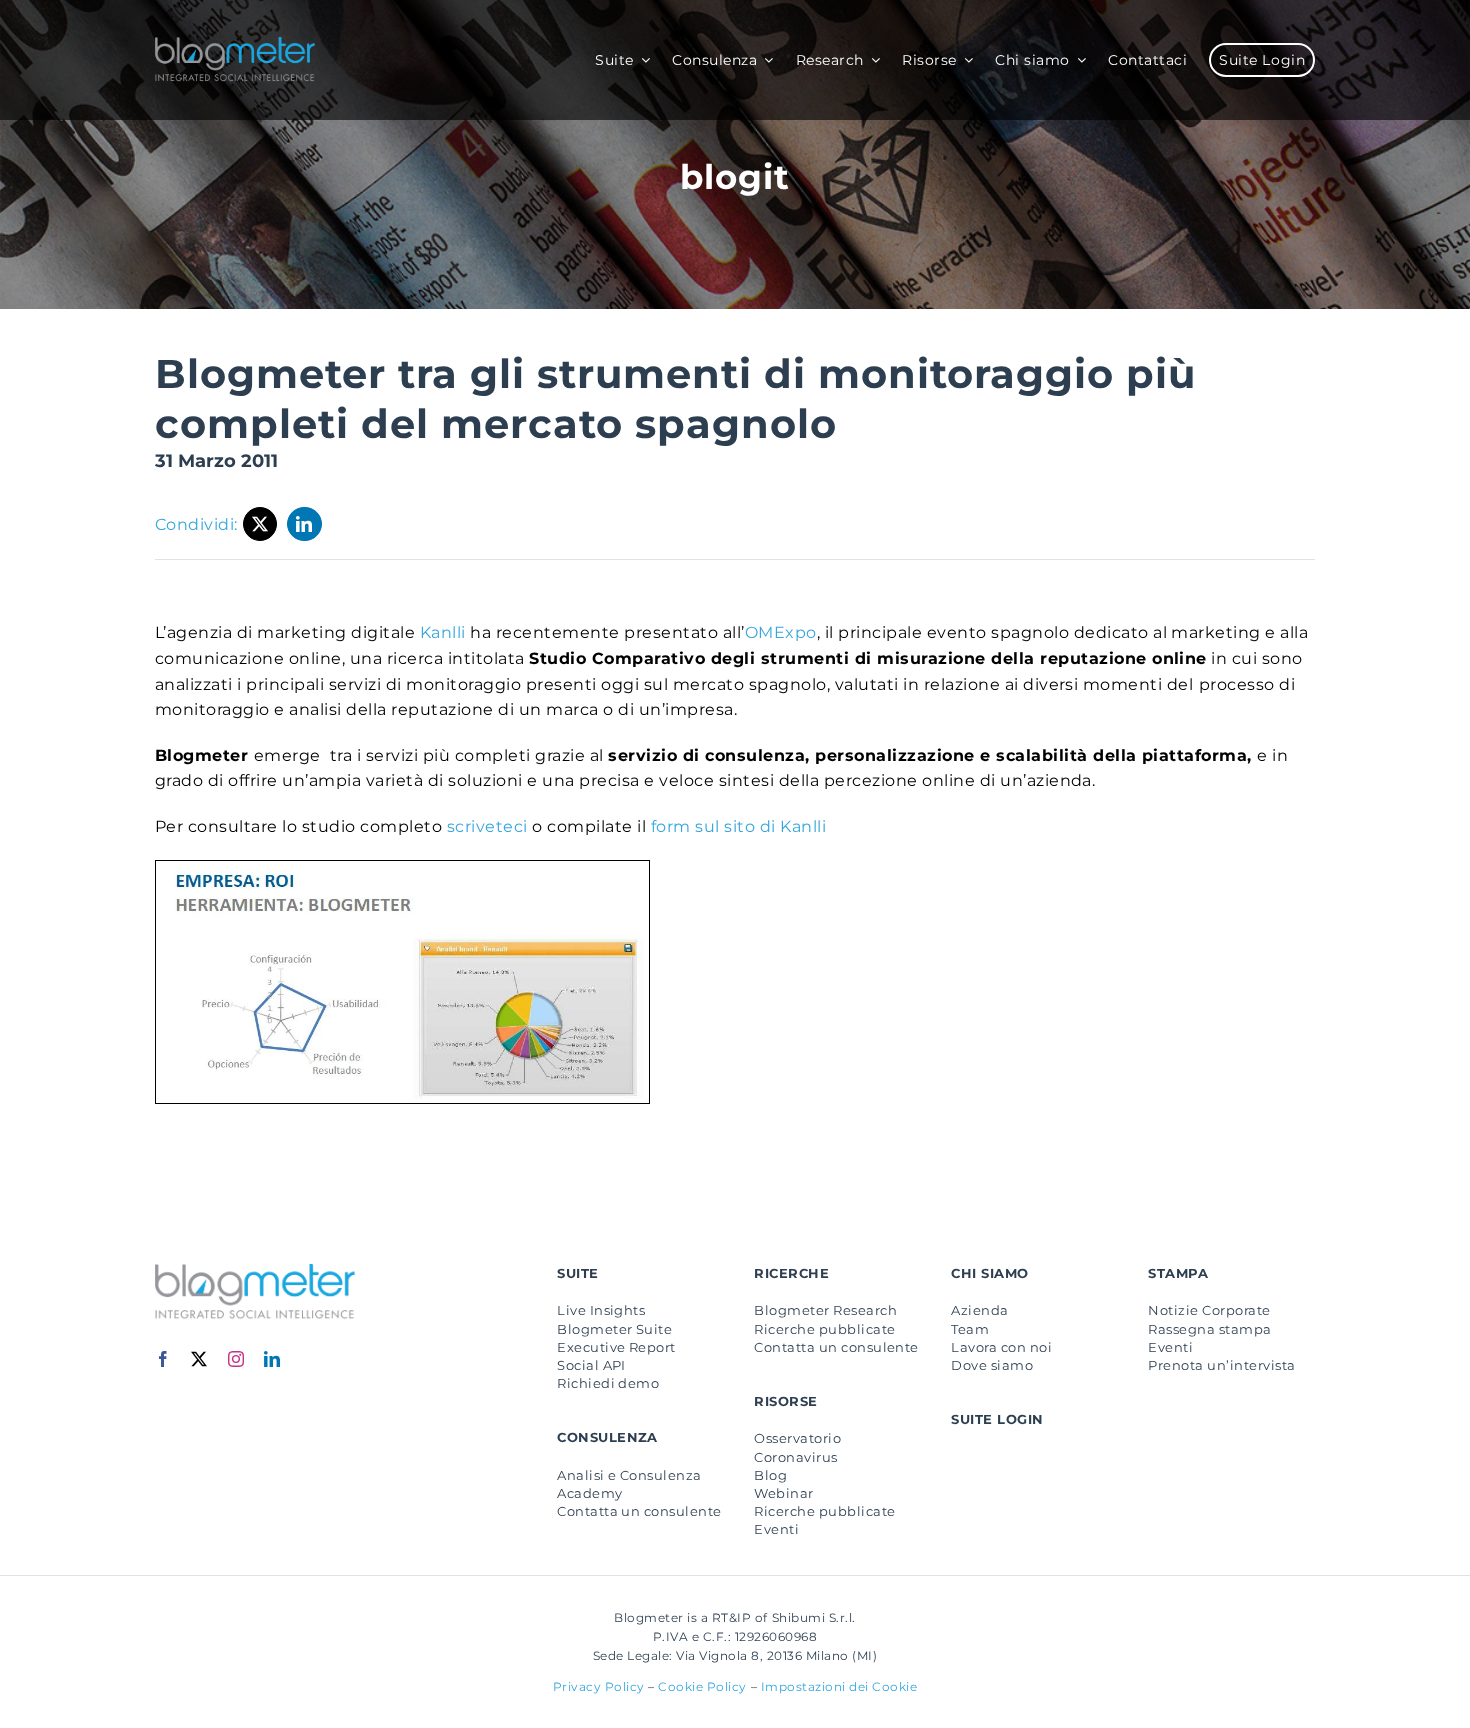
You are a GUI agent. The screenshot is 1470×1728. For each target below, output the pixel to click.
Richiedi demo (608, 1383)
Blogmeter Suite (614, 1329)
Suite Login (997, 1419)
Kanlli (443, 632)
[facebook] (163, 1359)
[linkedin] (272, 1359)
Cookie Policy (702, 1686)
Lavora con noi (1001, 1347)
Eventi (776, 1529)
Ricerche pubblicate (824, 1329)
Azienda (979, 1310)
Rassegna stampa (1209, 1329)
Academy (589, 1493)
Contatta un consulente (639, 1511)
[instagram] (236, 1359)
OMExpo (781, 632)
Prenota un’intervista (1221, 1365)
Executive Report (616, 1347)
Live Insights (601, 1310)
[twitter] (199, 1359)
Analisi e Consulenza (629, 1475)
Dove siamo (992, 1365)
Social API (591, 1365)
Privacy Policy (599, 1686)
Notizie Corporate (1209, 1310)
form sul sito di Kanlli (738, 826)
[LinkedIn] (304, 524)
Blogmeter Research (825, 1310)
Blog (770, 1475)
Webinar (783, 1493)
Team (970, 1329)
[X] (260, 524)
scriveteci (489, 826)
